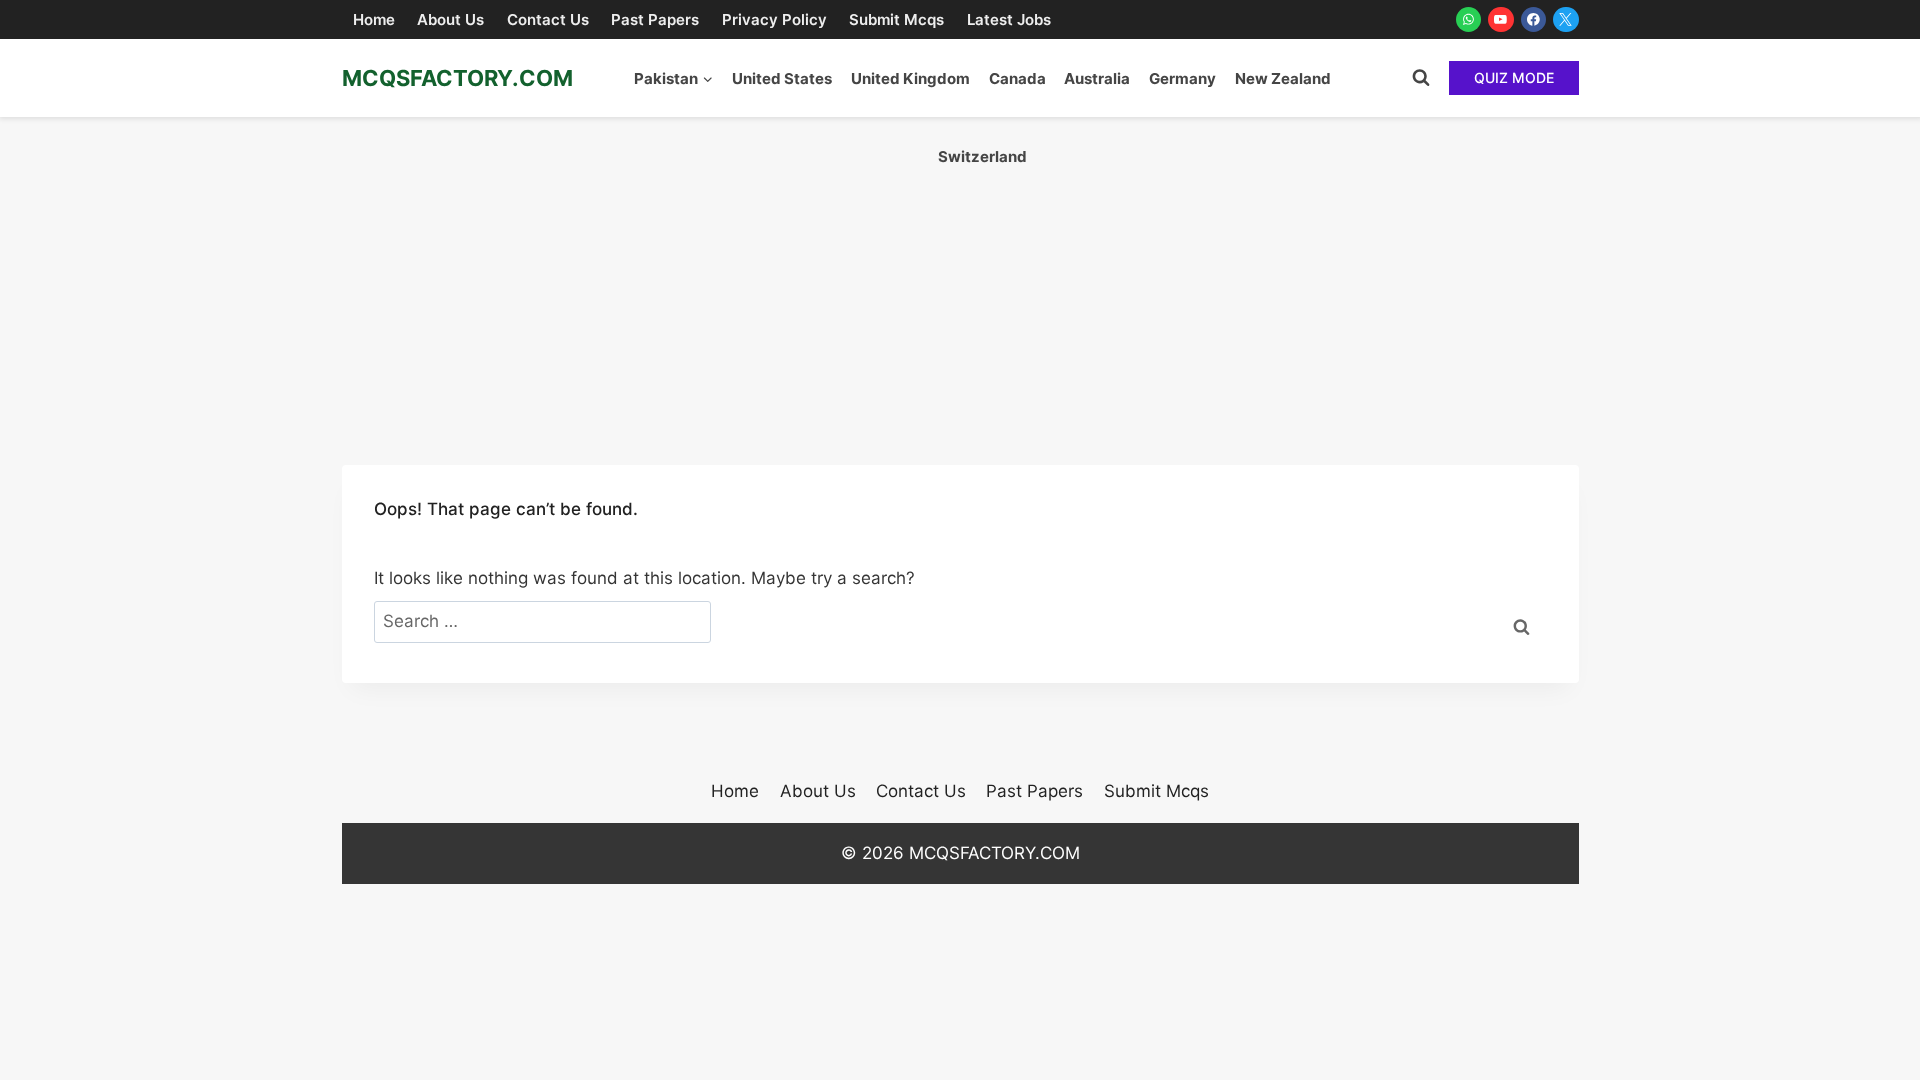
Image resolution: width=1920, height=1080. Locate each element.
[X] (1566, 20)
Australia (1097, 78)
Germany (1182, 78)
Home (374, 19)
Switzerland (982, 156)
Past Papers (655, 19)
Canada (1017, 78)
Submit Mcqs (896, 19)
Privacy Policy (774, 19)
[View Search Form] (1421, 78)
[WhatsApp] (1469, 20)
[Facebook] (1534, 20)
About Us (450, 19)
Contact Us (548, 19)
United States (782, 78)
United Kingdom (910, 78)
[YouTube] (1501, 20)
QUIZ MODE (1514, 77)
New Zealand (1283, 78)
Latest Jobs (1009, 19)
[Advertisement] (960, 267)
